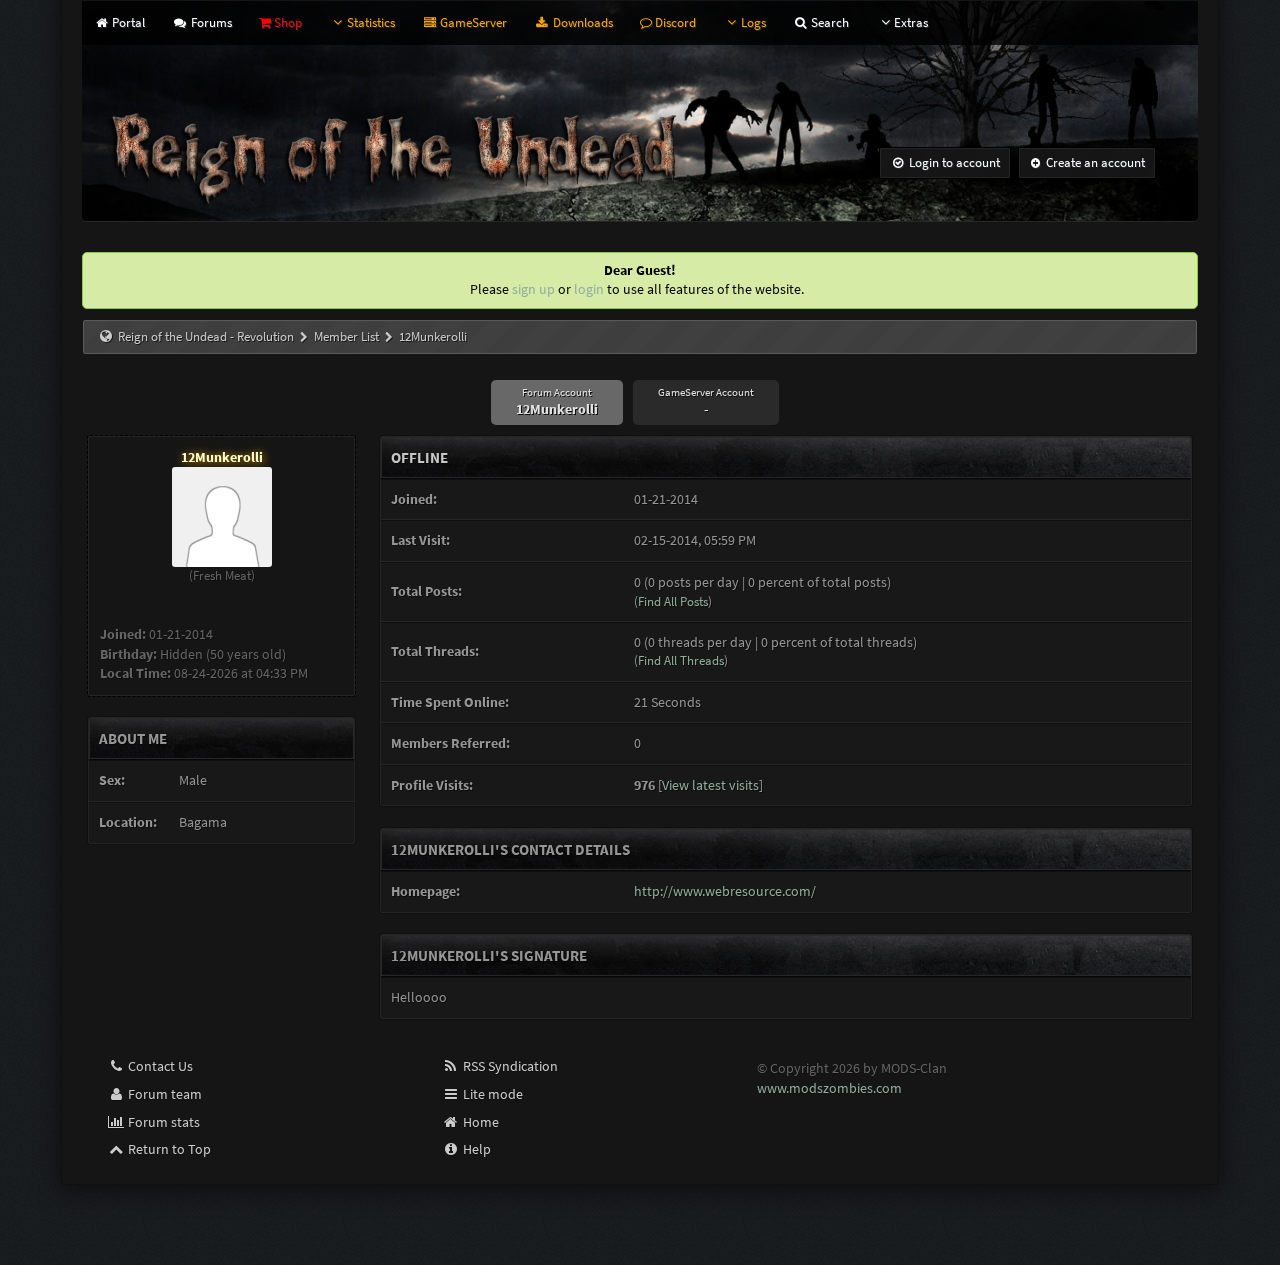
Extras (911, 22)
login (589, 289)
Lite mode (491, 1094)
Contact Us (159, 1066)
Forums (209, 22)
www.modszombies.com (829, 1088)
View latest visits (710, 785)
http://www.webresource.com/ (725, 891)
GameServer (472, 22)
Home (479, 1122)
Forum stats (162, 1122)
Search (828, 22)
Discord (674, 22)
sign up (533, 289)
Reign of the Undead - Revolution (206, 336)
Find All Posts (673, 601)
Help (475, 1149)
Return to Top (168, 1149)
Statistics (371, 22)
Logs (753, 22)
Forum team (163, 1094)
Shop (286, 22)
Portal (127, 22)
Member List (346, 336)
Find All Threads (681, 660)
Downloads (581, 22)
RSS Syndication (509, 1066)
